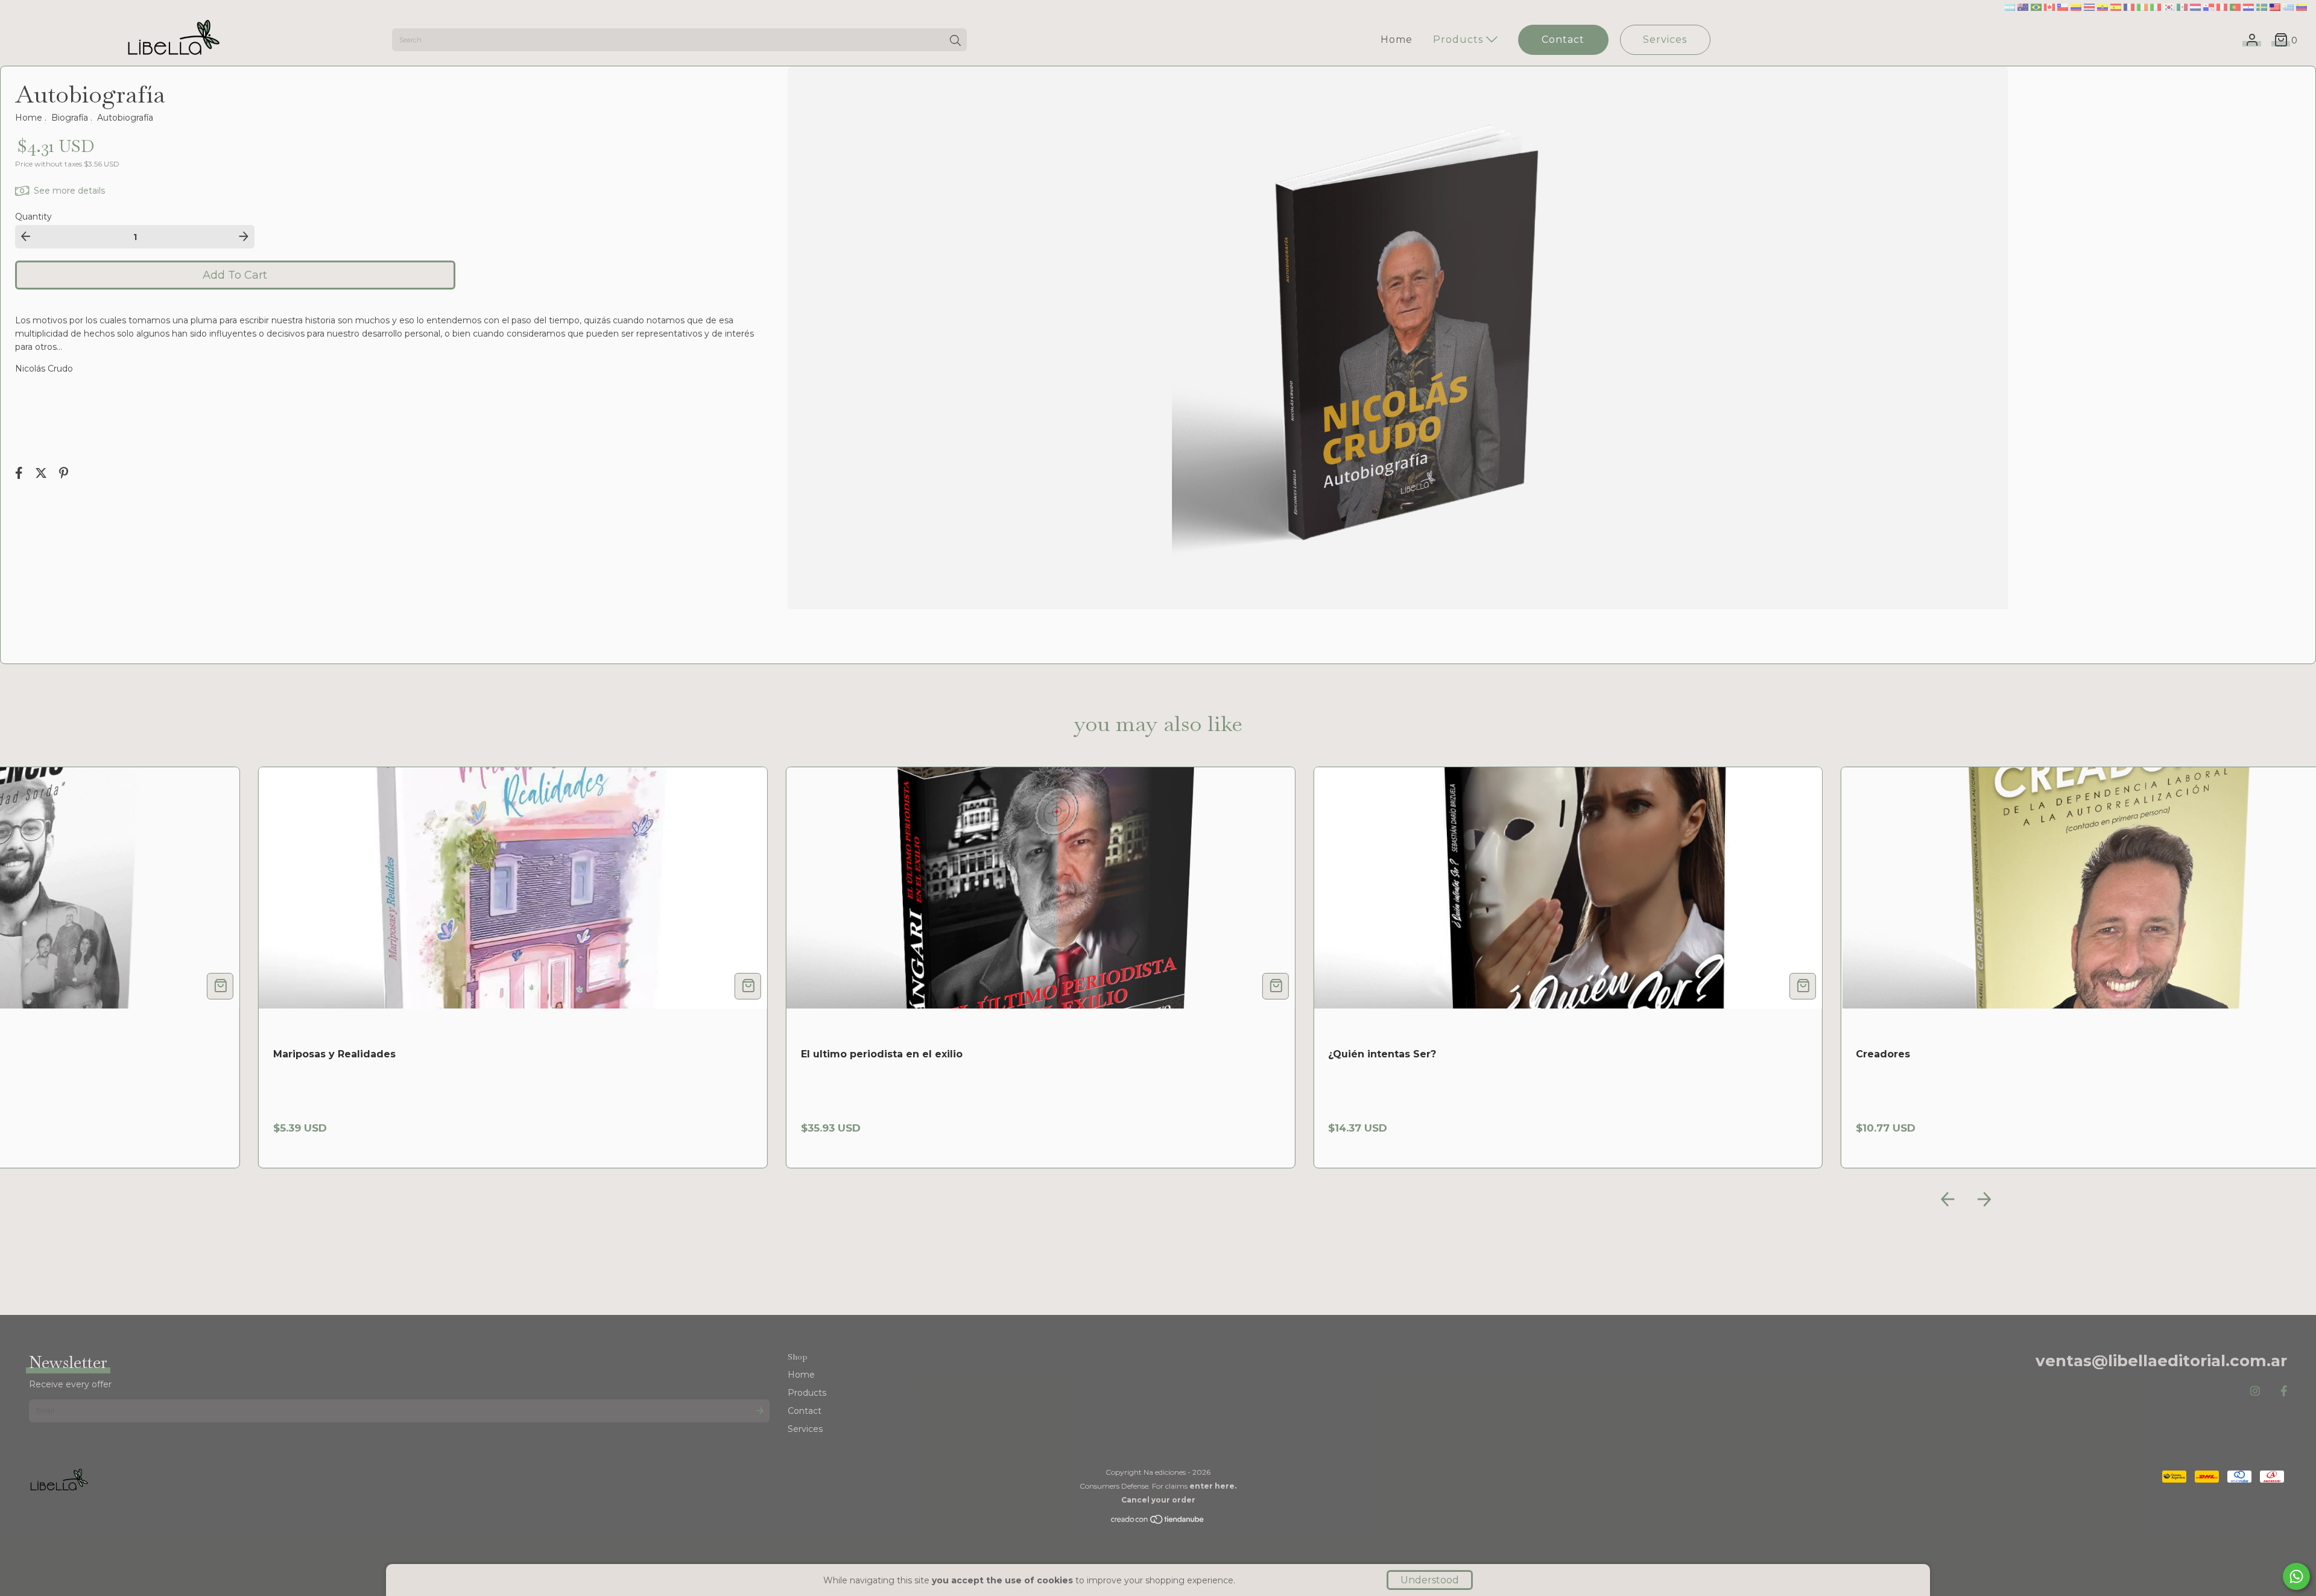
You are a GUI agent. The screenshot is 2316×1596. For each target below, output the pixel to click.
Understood (1430, 1580)
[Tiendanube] (1158, 1522)
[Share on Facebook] (20, 474)
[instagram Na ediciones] (2255, 1392)
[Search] (955, 41)
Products (1460, 40)
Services (1665, 40)
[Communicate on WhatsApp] (2296, 1576)
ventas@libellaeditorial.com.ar (2161, 1361)
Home (1397, 40)
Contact (1563, 40)
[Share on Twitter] (42, 474)
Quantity (33, 217)
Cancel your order (1158, 1500)
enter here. (1213, 1486)
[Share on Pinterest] (64, 474)
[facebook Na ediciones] (2284, 1392)
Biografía (70, 118)
